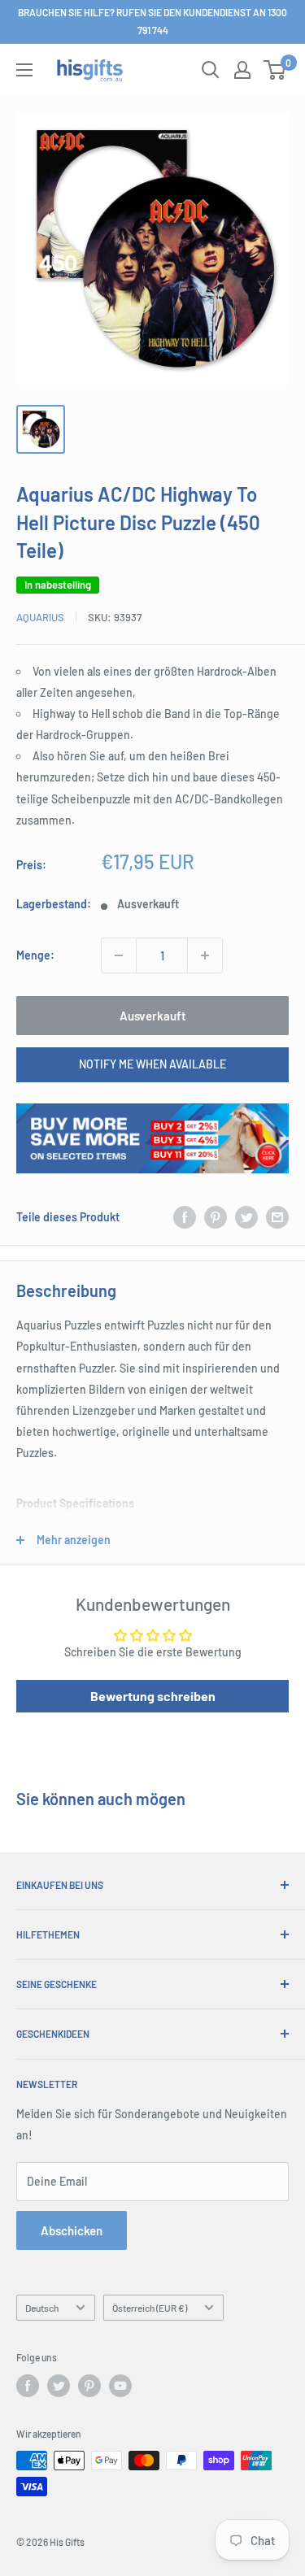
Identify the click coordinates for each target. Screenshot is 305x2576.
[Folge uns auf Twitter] (59, 2386)
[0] (275, 70)
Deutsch (42, 2308)
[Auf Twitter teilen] (246, 1217)
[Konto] (242, 70)
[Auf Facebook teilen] (185, 1217)
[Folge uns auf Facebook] (28, 2386)
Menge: (35, 955)
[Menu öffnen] (24, 70)
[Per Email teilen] (277, 1217)
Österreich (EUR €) (150, 2308)
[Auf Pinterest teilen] (216, 1217)
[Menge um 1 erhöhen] (205, 955)
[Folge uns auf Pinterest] (89, 2386)
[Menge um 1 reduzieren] (119, 955)
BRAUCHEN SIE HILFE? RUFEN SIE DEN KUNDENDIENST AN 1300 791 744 (152, 21)
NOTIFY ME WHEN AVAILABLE (152, 1064)
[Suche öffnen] (211, 70)
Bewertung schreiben (153, 1696)
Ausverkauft (153, 1016)
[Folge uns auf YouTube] (120, 2386)
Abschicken (72, 2230)
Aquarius (40, 617)
